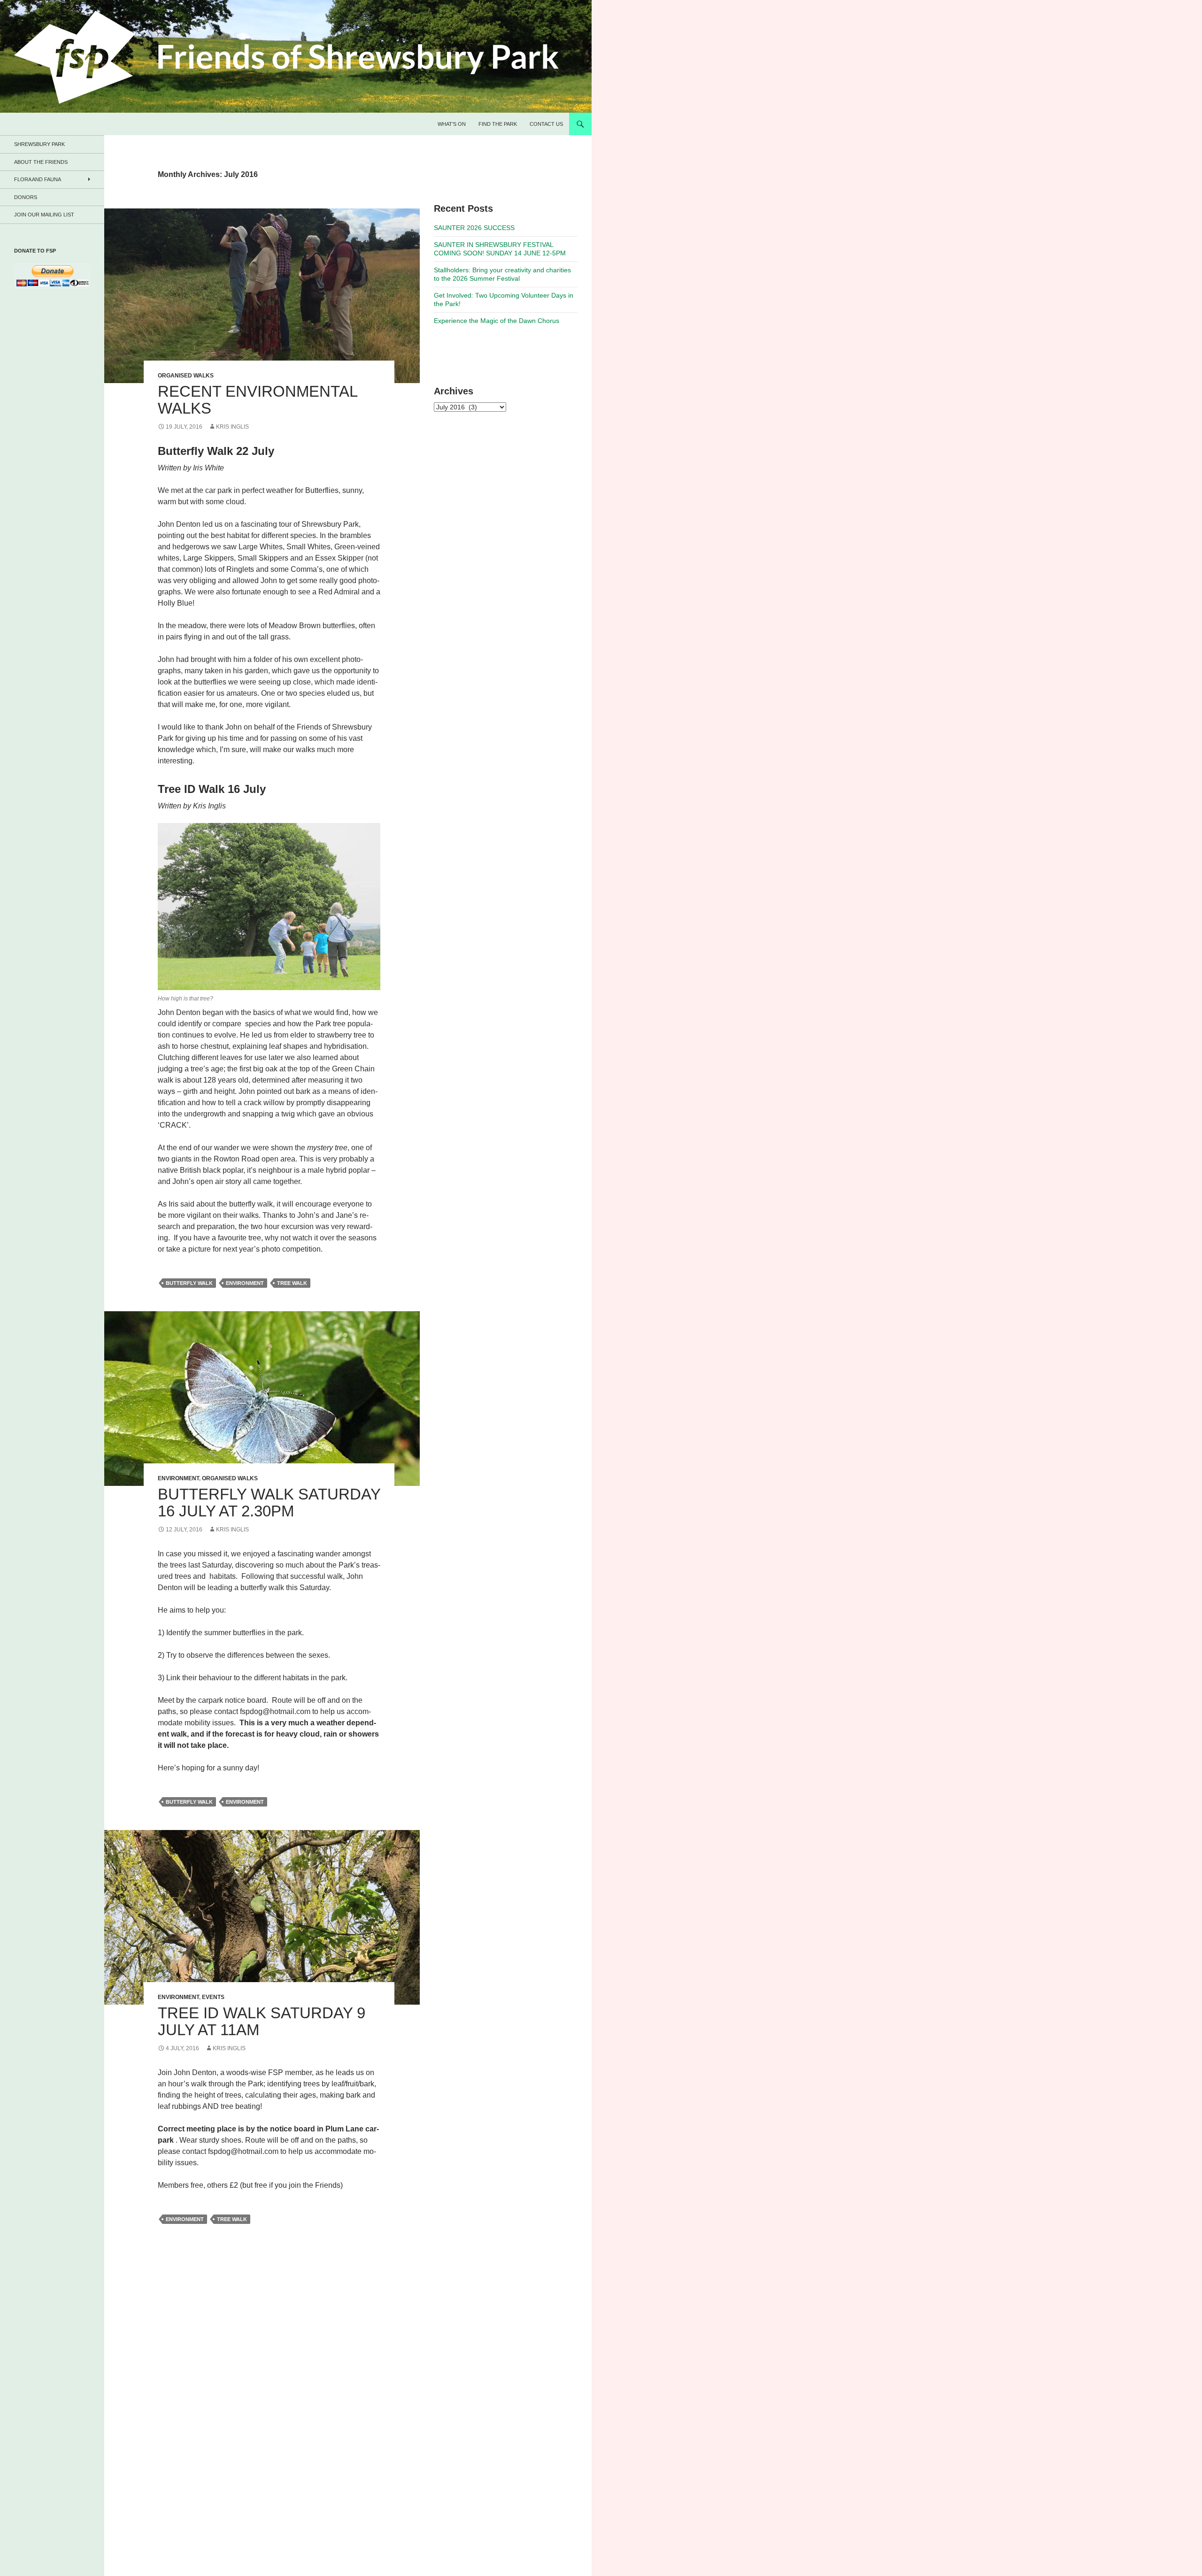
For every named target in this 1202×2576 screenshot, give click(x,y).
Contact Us (546, 124)
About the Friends (41, 162)
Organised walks (186, 376)
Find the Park (498, 124)
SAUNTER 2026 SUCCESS (474, 228)
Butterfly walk (189, 1283)
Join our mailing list (44, 215)
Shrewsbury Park (39, 144)
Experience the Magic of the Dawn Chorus (497, 321)
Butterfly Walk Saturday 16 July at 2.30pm (269, 1503)
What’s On (452, 124)
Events (213, 1997)
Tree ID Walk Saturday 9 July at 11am (262, 2021)
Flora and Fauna (38, 179)
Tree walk (292, 1283)
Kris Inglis (232, 427)
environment (245, 1283)
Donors (26, 197)
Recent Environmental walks (258, 400)
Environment (178, 1478)
